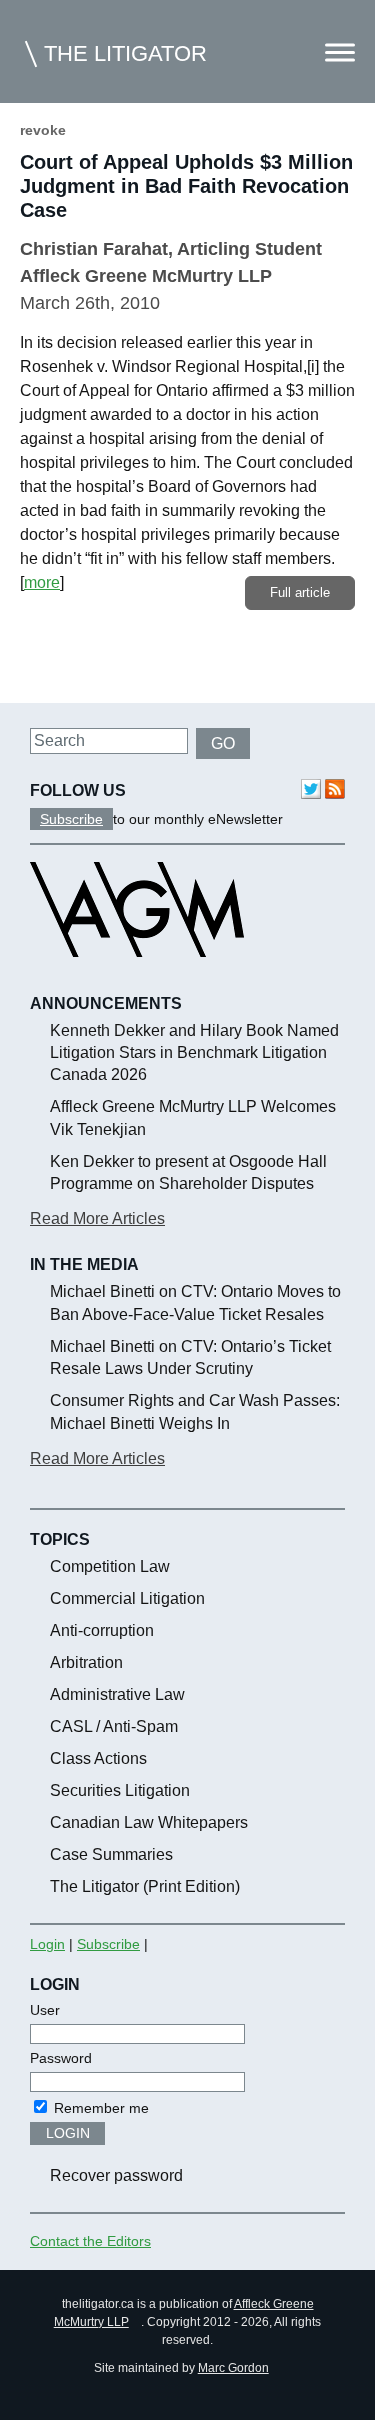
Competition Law (110, 1566)
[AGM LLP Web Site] (137, 975)
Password (61, 2058)
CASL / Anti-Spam (114, 1726)
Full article (300, 592)
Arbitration (86, 1662)
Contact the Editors (90, 2241)
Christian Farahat (94, 249)
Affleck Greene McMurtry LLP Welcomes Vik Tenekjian (193, 1117)
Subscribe (71, 819)
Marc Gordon (233, 2368)
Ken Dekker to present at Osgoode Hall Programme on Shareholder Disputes (188, 1172)
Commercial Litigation (127, 1598)
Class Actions (98, 1758)
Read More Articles (97, 1218)
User (45, 2010)
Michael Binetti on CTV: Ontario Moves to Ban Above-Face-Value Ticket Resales (195, 1302)
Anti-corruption (102, 1630)
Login (47, 1944)
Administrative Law (117, 1694)
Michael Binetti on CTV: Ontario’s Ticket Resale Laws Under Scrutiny (190, 1357)
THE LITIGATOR (125, 53)
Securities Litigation (120, 1790)
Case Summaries (111, 1854)
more (42, 582)
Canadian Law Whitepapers (149, 1822)
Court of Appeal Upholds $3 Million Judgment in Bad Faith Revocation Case (186, 186)
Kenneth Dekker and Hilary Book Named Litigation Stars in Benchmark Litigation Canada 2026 (194, 1053)
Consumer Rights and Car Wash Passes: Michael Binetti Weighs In (195, 1411)
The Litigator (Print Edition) (145, 1886)
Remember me (99, 2108)
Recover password (116, 2175)
